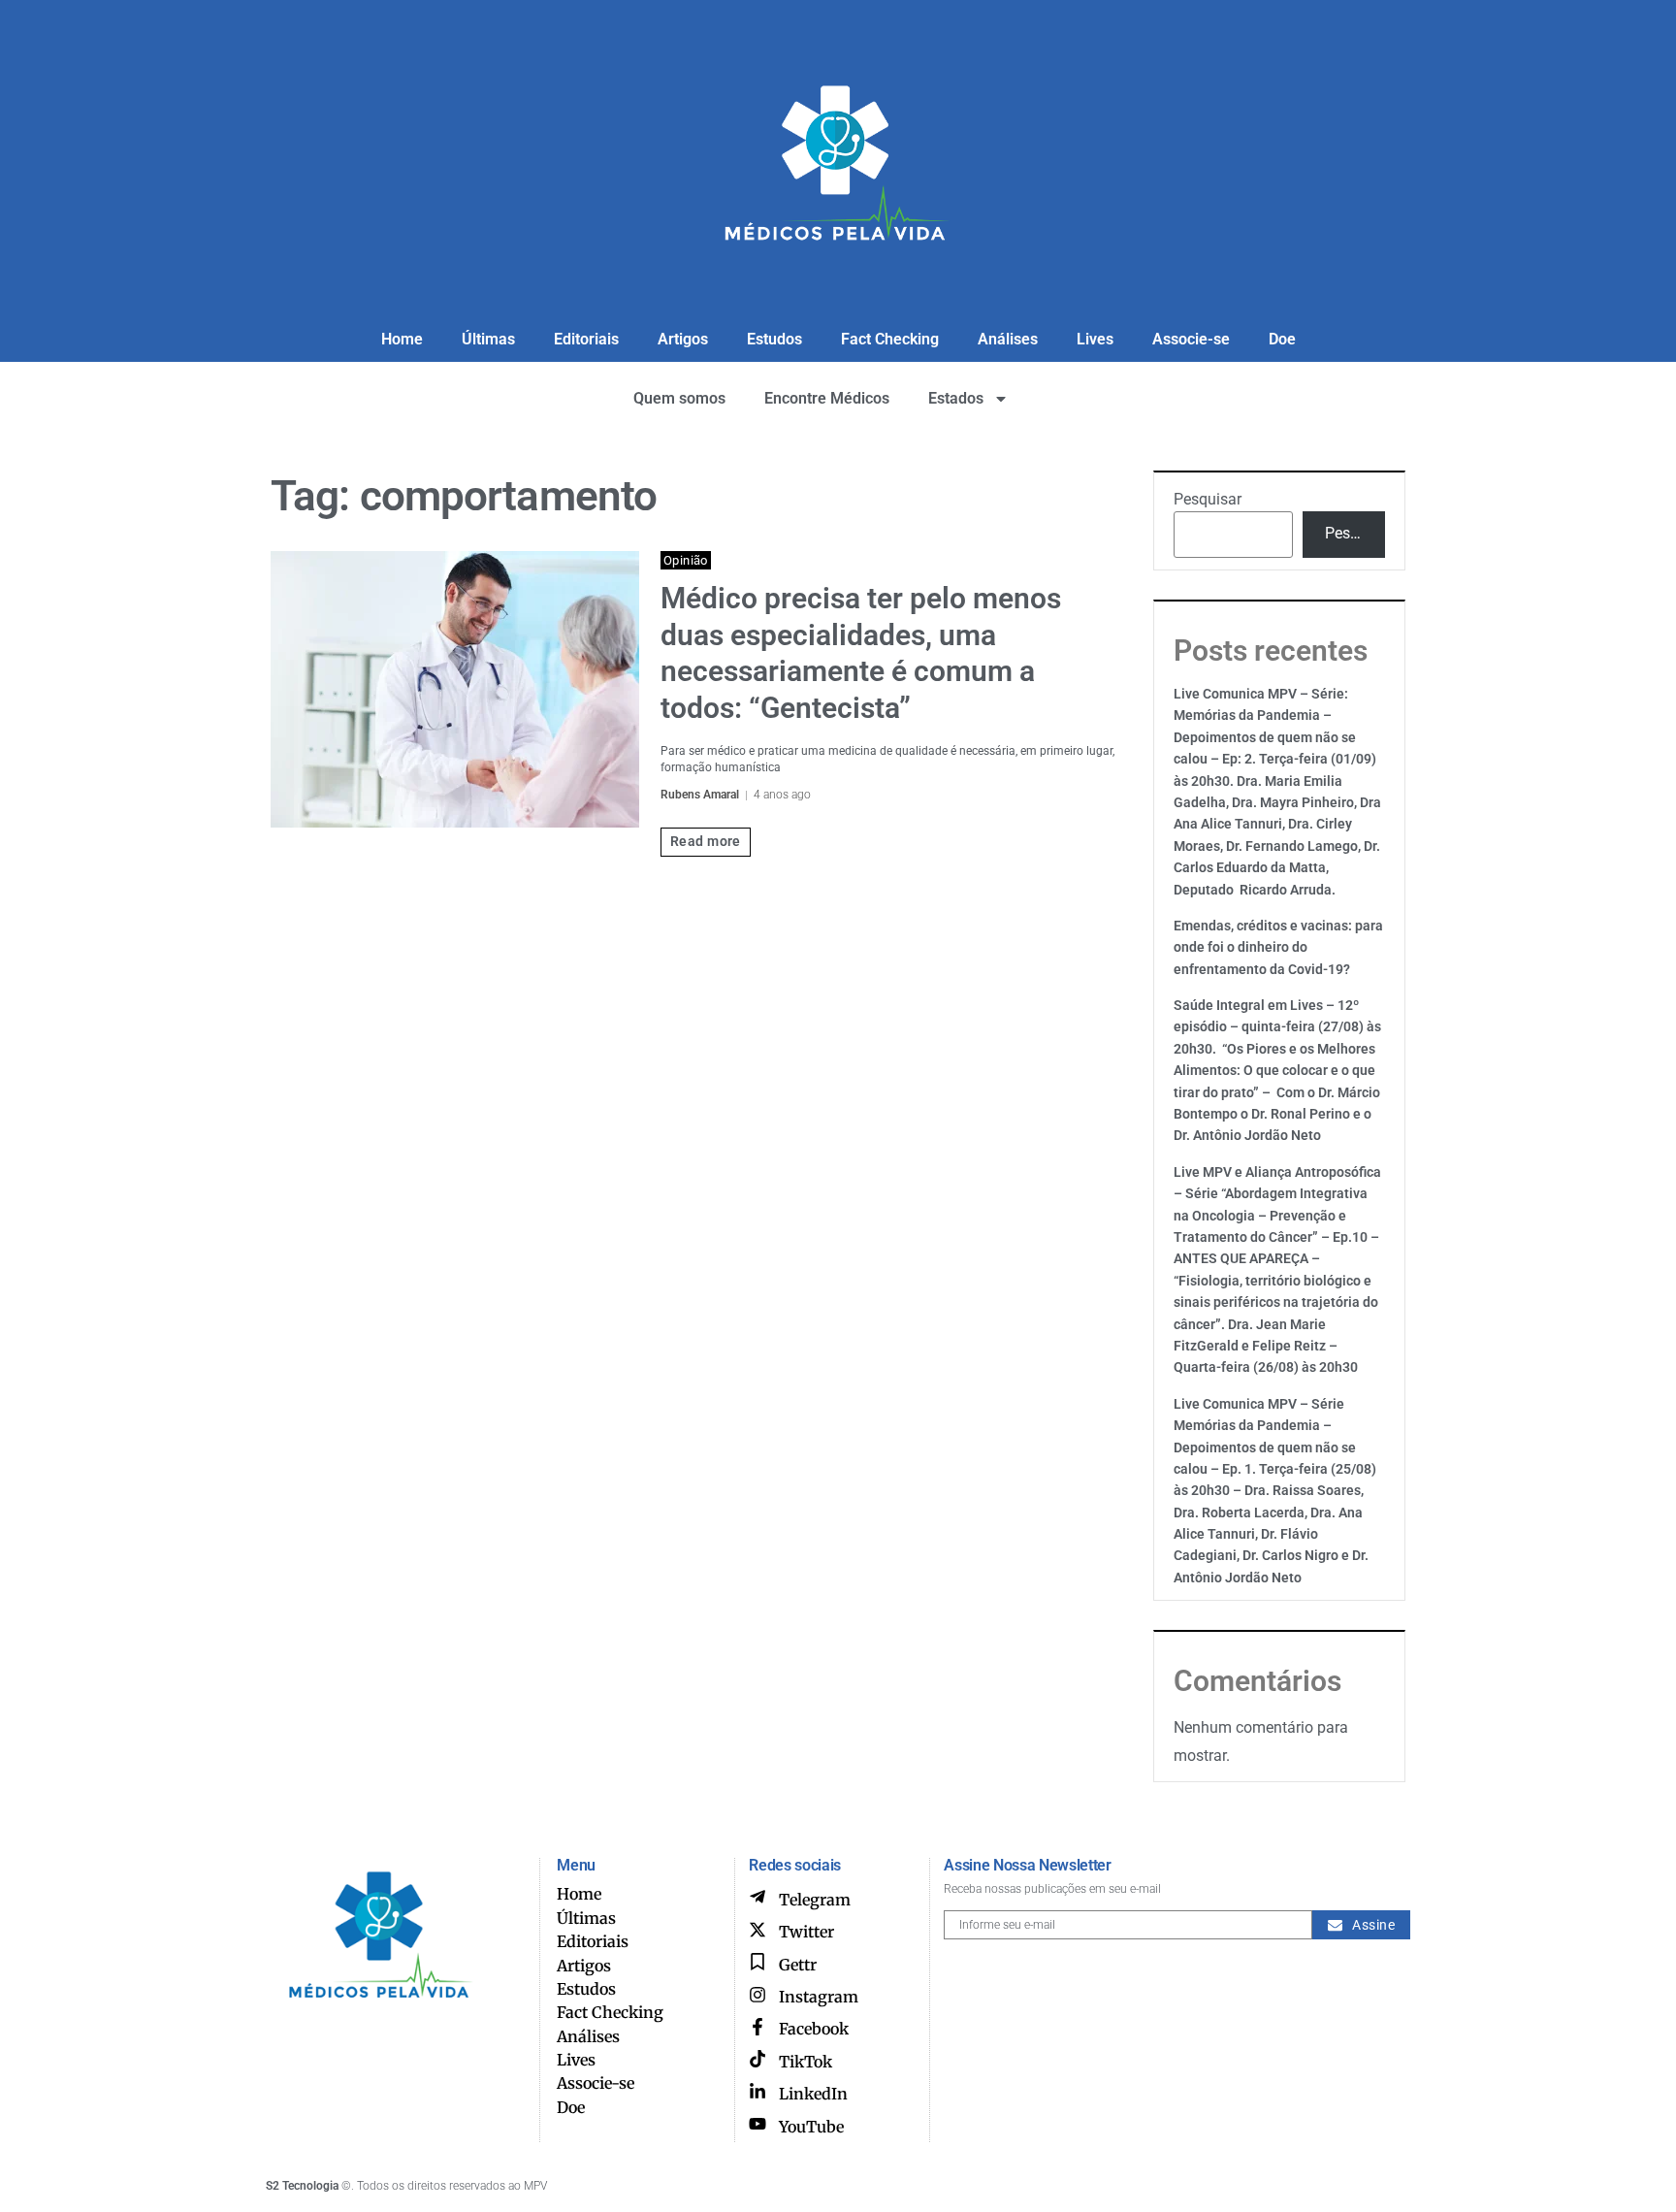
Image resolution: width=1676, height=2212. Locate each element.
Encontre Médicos (827, 398)
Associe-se (1191, 339)
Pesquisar (1208, 499)
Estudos (774, 339)
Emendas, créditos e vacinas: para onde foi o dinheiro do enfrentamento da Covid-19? (1278, 947)
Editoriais (586, 339)
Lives (1095, 339)
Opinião (686, 560)
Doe (1282, 339)
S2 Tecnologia (302, 2186)
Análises (1008, 339)
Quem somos (679, 398)
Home (402, 339)
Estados (956, 398)
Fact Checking (890, 339)
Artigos (683, 339)
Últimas (488, 339)
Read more (706, 841)
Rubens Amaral (700, 795)
